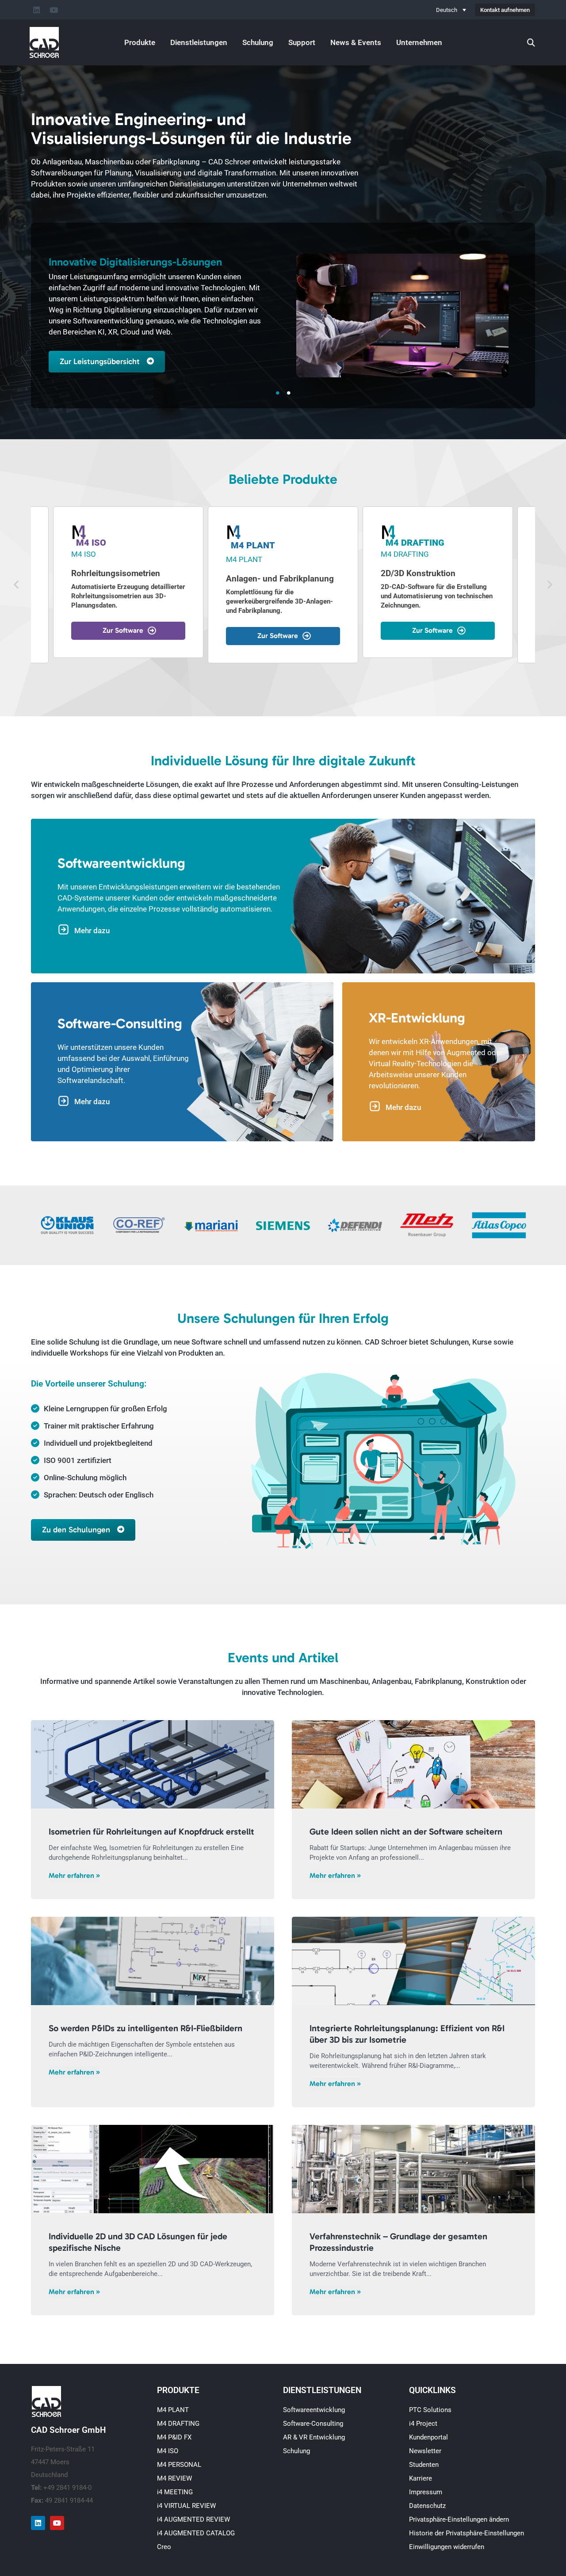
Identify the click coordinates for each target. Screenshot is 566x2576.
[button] (16, 585)
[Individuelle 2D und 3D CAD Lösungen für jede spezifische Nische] (153, 2169)
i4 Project (423, 2424)
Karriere (421, 2478)
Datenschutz (427, 2506)
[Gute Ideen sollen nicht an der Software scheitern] (413, 1764)
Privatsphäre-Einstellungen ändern (459, 2519)
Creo (164, 2547)
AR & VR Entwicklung (314, 2437)
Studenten (424, 2465)
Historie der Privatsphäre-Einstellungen (467, 2533)
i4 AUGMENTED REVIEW (193, 2519)
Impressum (426, 2492)
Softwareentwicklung (314, 2410)
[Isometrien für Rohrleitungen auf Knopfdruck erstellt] (153, 1764)
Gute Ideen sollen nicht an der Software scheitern (406, 1831)
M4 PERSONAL (179, 2465)
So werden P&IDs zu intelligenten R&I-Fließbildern (145, 2028)
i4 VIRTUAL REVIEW (186, 2506)
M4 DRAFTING (178, 2424)
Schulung (258, 42)
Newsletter (425, 2451)
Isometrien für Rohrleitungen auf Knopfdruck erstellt (151, 1831)
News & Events (356, 42)
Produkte (140, 42)
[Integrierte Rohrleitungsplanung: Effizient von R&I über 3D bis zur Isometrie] (413, 1961)
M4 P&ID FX (174, 2437)
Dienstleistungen (199, 42)
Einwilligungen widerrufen (447, 2547)
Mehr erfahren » (74, 1875)
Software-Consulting (313, 2424)
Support (302, 42)
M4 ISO (168, 2451)
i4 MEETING (175, 2492)
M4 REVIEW (174, 2478)
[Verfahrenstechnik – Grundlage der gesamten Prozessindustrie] (413, 2169)
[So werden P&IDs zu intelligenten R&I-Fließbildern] (153, 1961)
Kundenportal (428, 2437)
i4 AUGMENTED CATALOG (196, 2533)
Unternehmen (419, 42)
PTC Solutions (430, 2410)
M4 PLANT (173, 2410)
